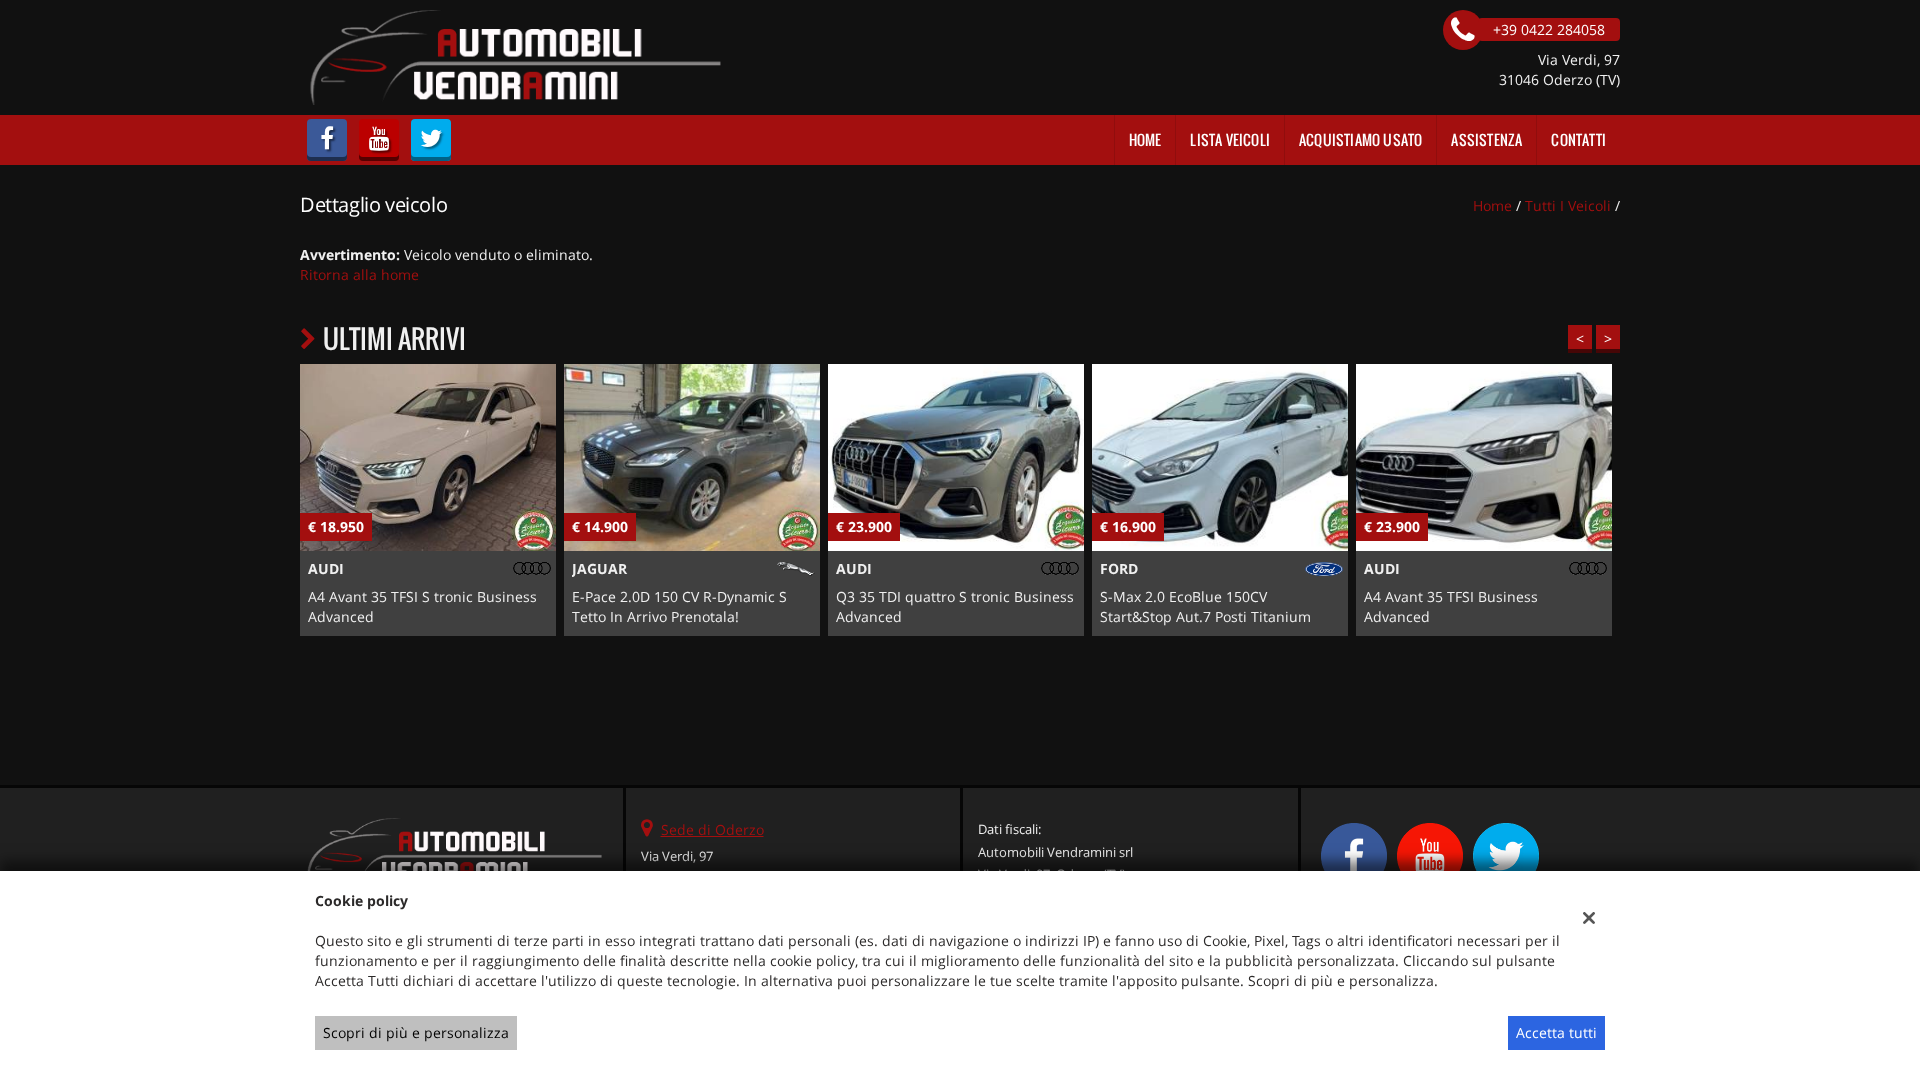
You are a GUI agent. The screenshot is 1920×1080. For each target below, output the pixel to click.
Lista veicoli (1230, 139)
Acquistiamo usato (1360, 139)
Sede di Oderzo (712, 829)
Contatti (1578, 139)
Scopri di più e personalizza (416, 1032)
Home (1145, 139)
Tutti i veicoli (1568, 205)
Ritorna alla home (359, 274)
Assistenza (1486, 139)
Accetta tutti (1556, 1032)
